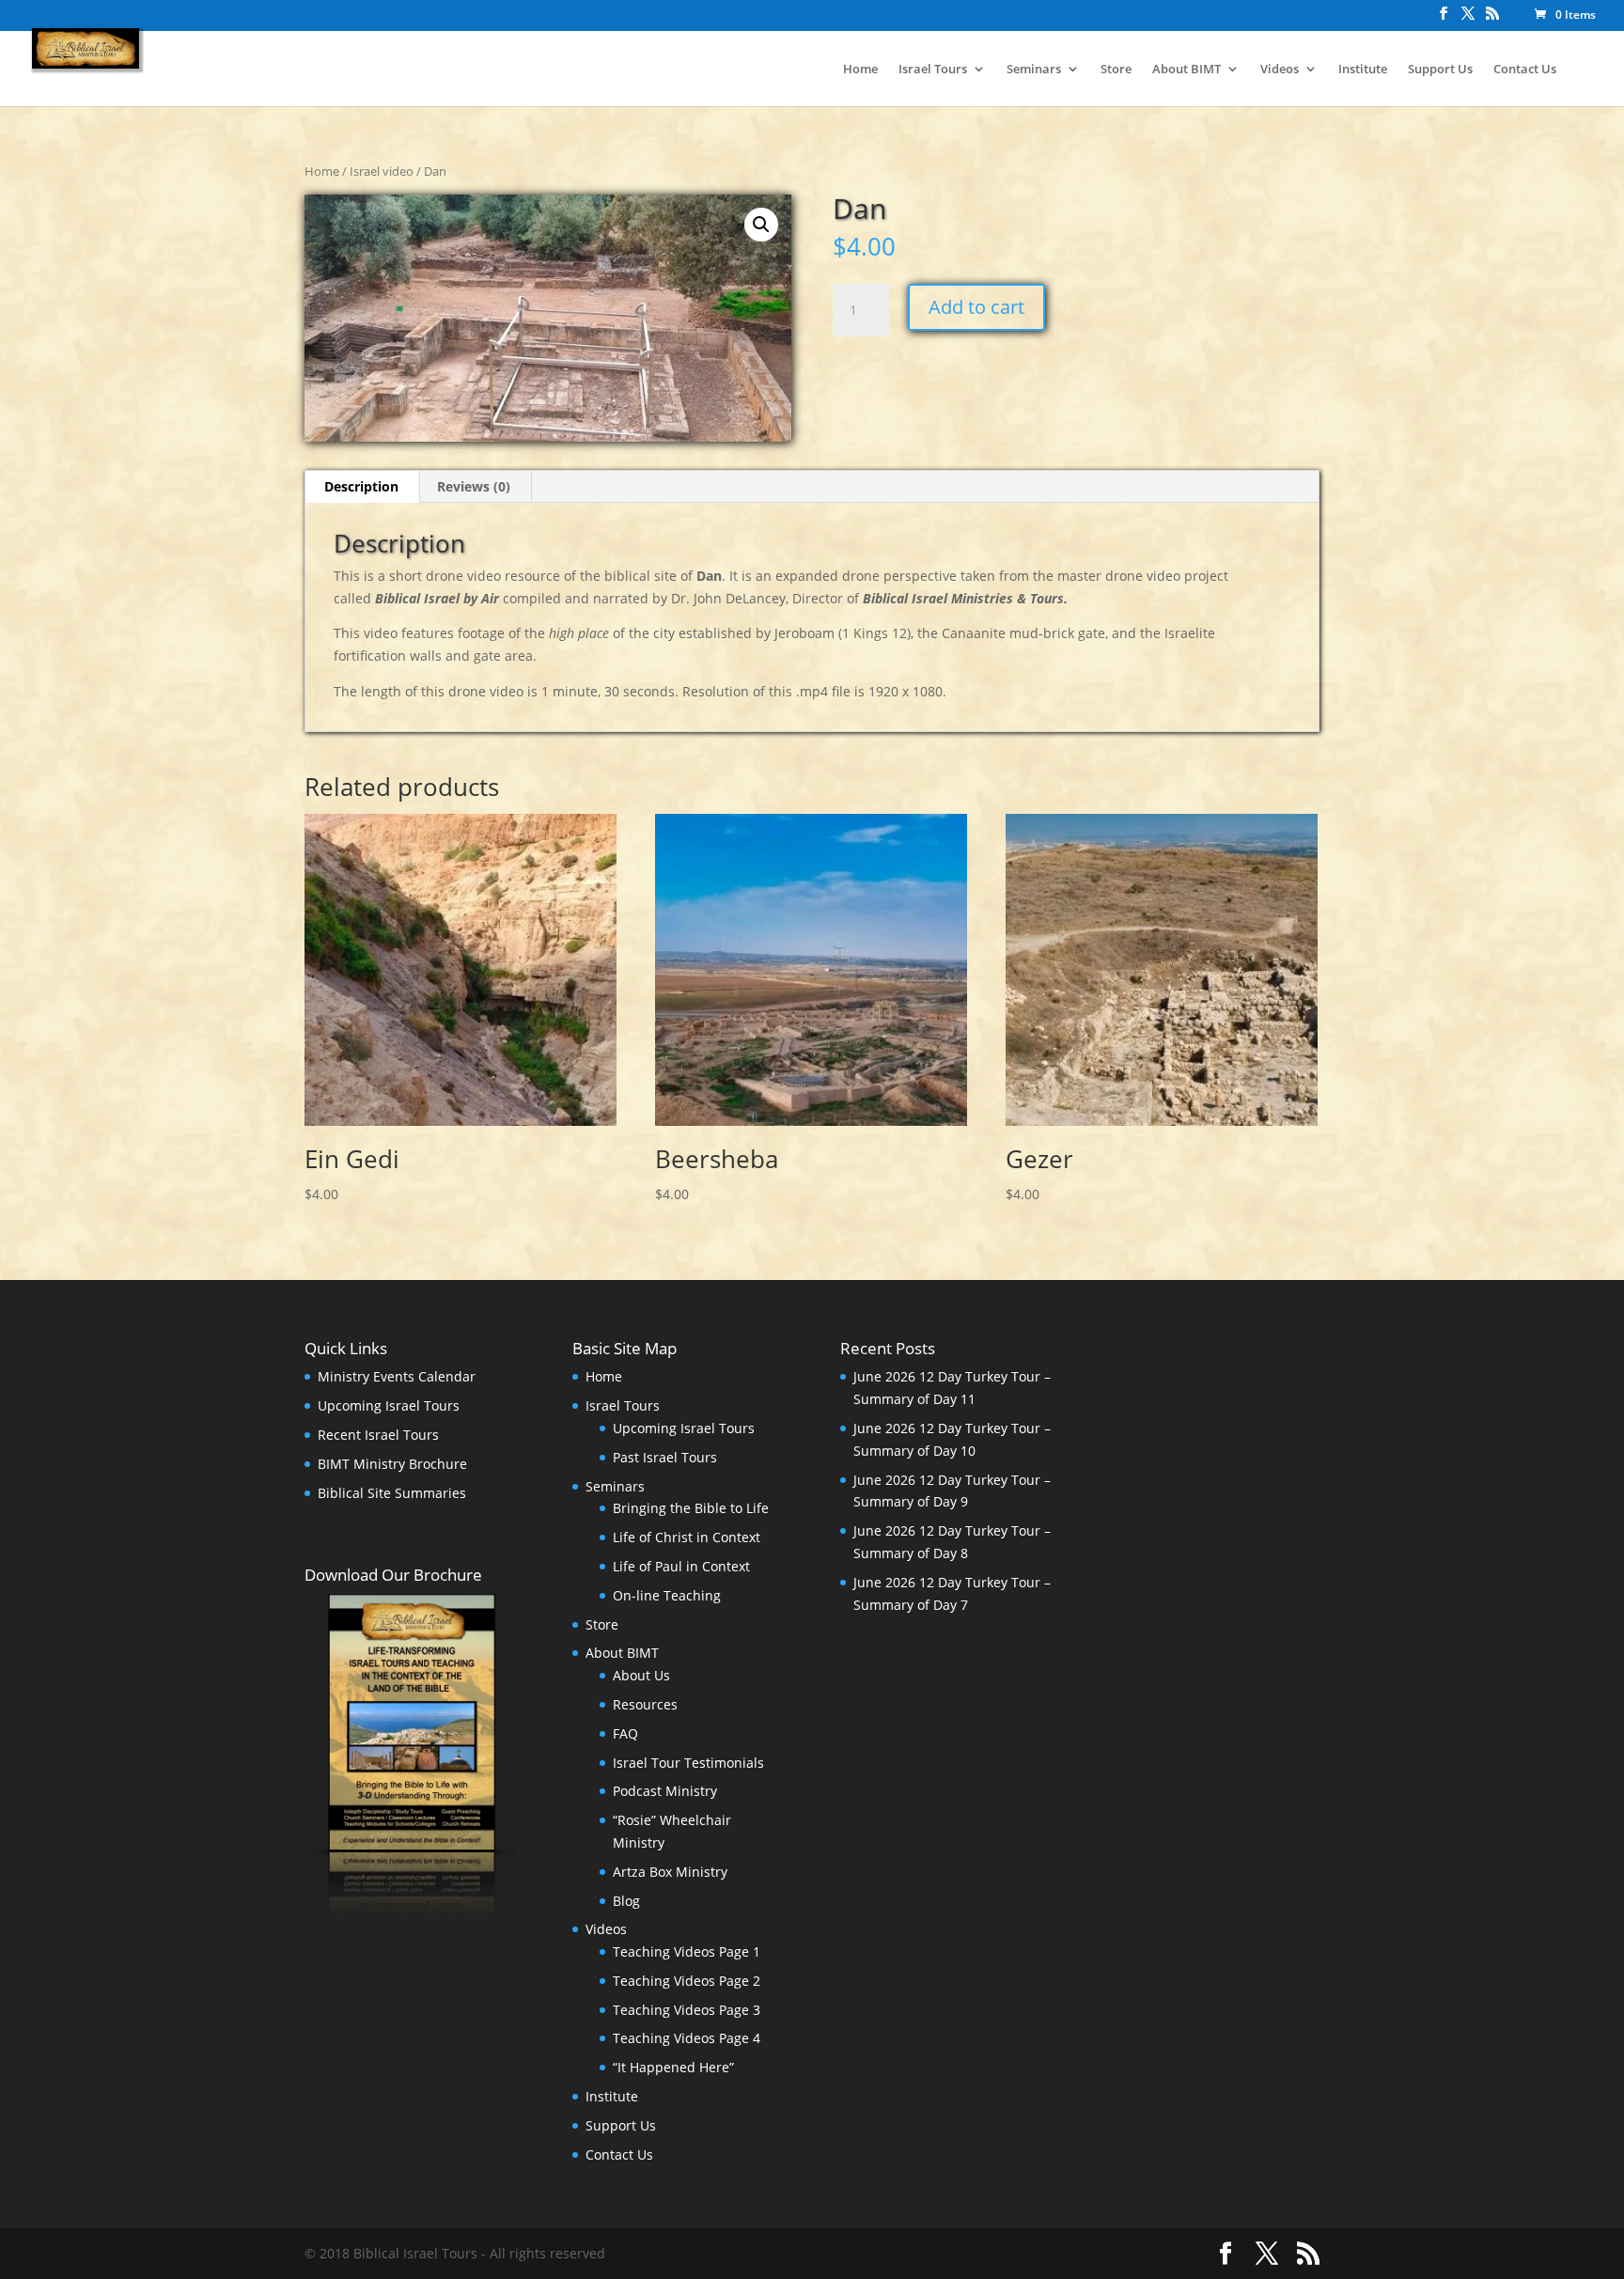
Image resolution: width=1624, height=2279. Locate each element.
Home (860, 70)
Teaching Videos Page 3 (687, 2010)
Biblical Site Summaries (392, 1493)
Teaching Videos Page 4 (687, 2038)
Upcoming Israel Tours (389, 1405)
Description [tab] (361, 486)
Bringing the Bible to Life (691, 1508)
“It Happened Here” (673, 2067)
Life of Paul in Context (681, 1566)
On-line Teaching (667, 1595)
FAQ (625, 1733)
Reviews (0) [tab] (474, 486)
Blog (626, 1901)
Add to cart (976, 307)
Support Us (1440, 70)
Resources (645, 1704)
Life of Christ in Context (687, 1537)
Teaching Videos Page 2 (687, 1981)
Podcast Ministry (665, 1791)
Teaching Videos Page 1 (687, 1951)
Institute (1363, 70)
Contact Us (1525, 70)
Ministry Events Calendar (397, 1376)
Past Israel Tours (665, 1457)
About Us (641, 1675)
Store (1116, 70)
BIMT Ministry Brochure (392, 1464)
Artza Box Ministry (670, 1872)
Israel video (382, 171)
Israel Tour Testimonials (688, 1763)
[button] (761, 225)
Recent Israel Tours (378, 1435)
